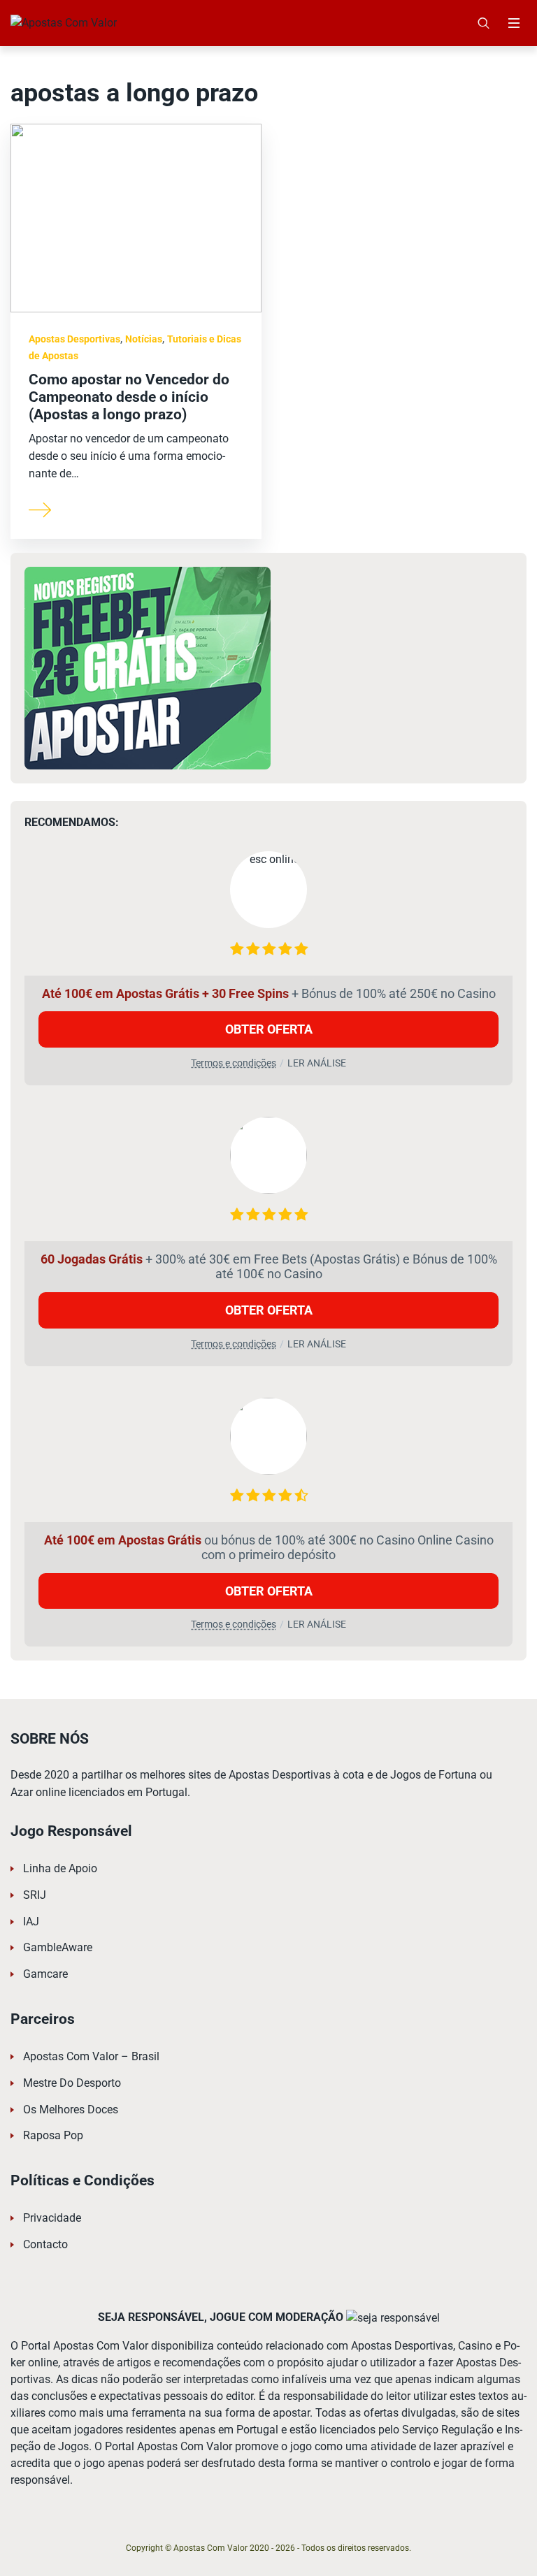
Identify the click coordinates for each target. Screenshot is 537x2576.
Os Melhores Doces (71, 2110)
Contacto (45, 2244)
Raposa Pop (53, 2135)
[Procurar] (484, 23)
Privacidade (52, 2218)
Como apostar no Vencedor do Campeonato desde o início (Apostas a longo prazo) (129, 397)
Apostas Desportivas (74, 339)
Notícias (144, 339)
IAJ (31, 1922)
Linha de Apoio (60, 1868)
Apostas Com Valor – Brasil (91, 2056)
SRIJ (35, 1895)
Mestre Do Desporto (72, 2083)
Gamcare (45, 1974)
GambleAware (58, 1947)
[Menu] (514, 23)
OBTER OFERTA (269, 1029)
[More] (41, 509)
